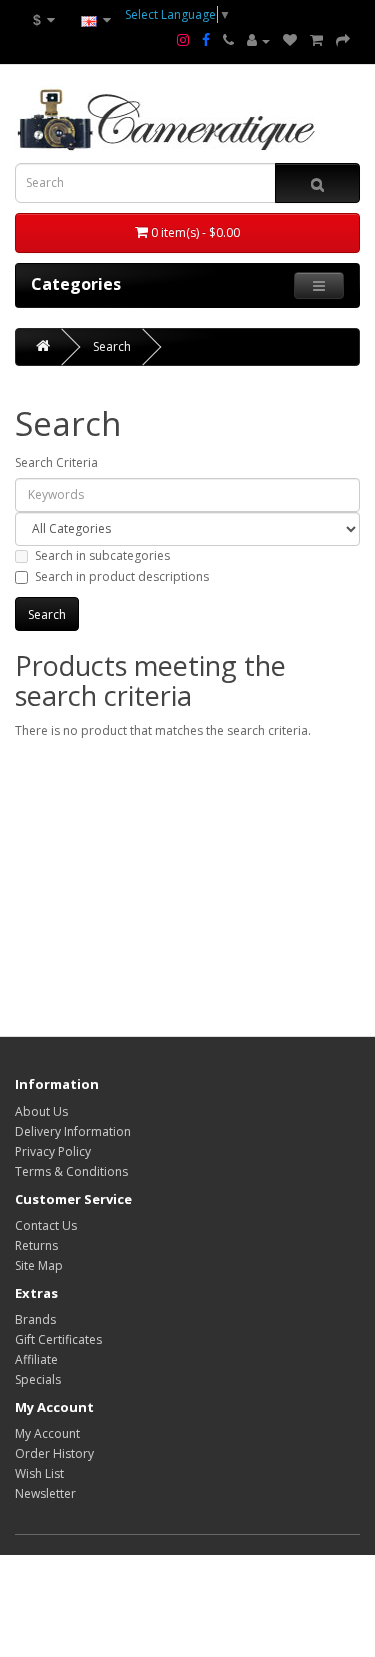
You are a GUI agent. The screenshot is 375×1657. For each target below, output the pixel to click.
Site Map (39, 1265)
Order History (54, 1453)
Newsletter (45, 1493)
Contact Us (46, 1225)
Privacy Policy (53, 1151)
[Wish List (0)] (290, 41)
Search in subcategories (102, 555)
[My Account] (258, 41)
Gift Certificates (58, 1339)
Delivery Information (73, 1131)
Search (112, 346)
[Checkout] (343, 41)
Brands (35, 1319)
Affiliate (36, 1359)
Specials (38, 1379)
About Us (41, 1111)
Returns (36, 1245)
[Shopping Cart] (316, 41)
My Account (47, 1433)
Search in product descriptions (122, 576)
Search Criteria (56, 462)
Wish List (39, 1473)
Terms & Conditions (71, 1171)
